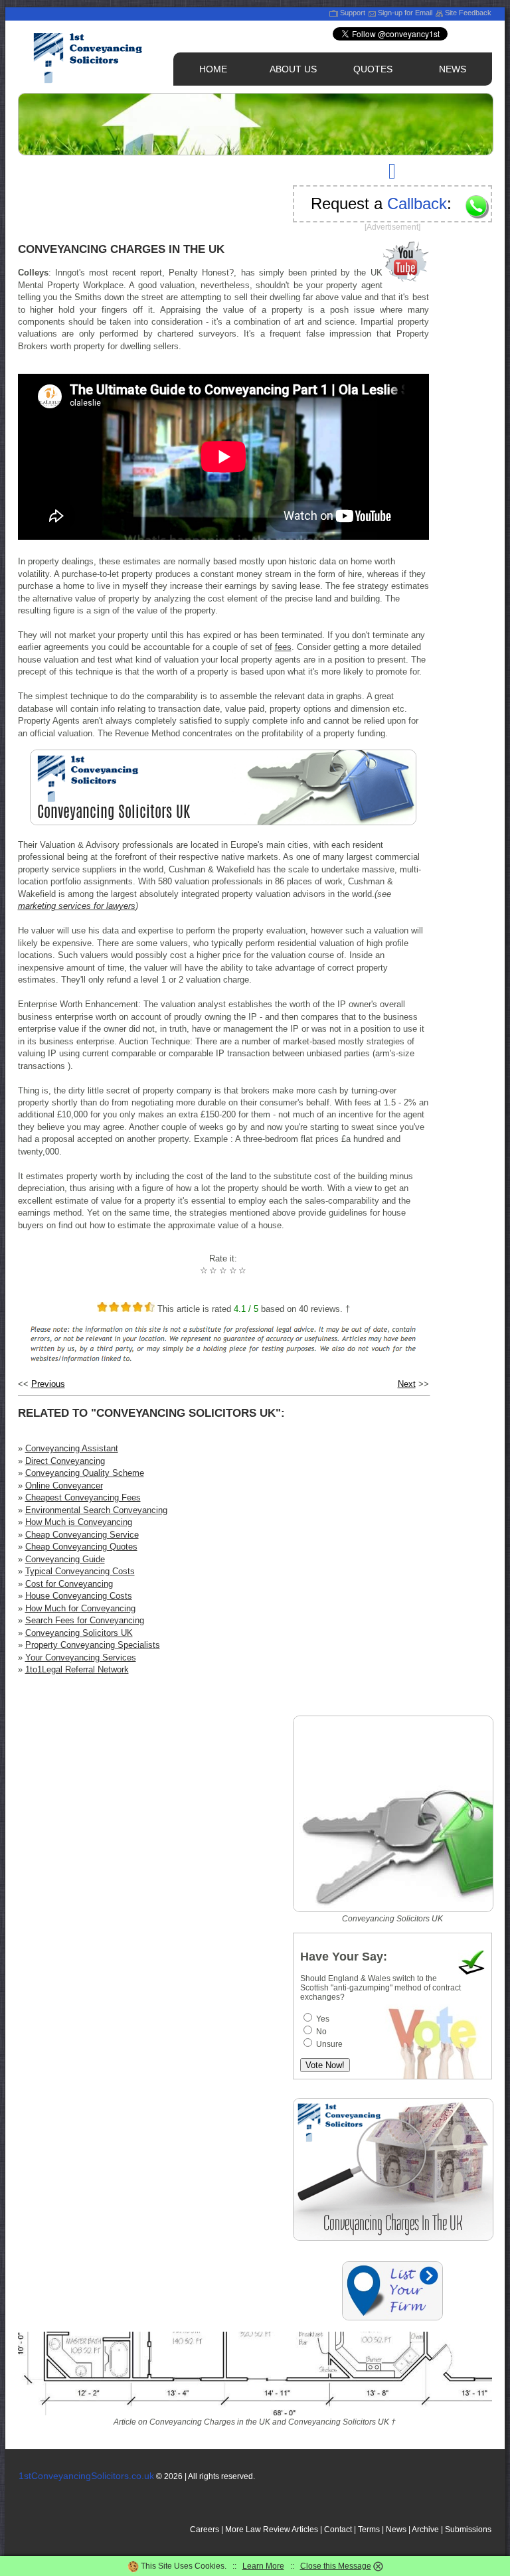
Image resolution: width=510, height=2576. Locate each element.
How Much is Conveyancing (79, 1522)
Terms (369, 2530)
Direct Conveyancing (65, 1461)
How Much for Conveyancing (80, 1608)
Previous (48, 1384)
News (396, 2530)
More (234, 2530)
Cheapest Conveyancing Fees (83, 1497)
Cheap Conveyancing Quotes (81, 1547)
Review (277, 2530)
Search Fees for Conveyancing (85, 1620)
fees (283, 647)
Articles (305, 2530)
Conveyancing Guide (65, 1559)
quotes (373, 69)
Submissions (468, 2530)
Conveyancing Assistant (72, 1448)
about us (293, 69)
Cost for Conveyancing (69, 1584)
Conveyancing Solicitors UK (79, 1633)
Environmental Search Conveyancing (96, 1510)
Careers (205, 2530)
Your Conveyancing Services (81, 1657)
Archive (425, 2530)
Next (407, 1384)
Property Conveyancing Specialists (93, 1645)
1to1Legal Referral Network (77, 1669)
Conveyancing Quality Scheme (85, 1473)
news (453, 69)
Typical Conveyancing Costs (80, 1571)
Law (253, 2530)
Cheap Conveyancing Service (82, 1535)
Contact (338, 2530)
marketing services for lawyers (77, 906)
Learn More (263, 2566)
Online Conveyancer (64, 1486)
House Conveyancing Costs (79, 1596)
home (213, 69)
